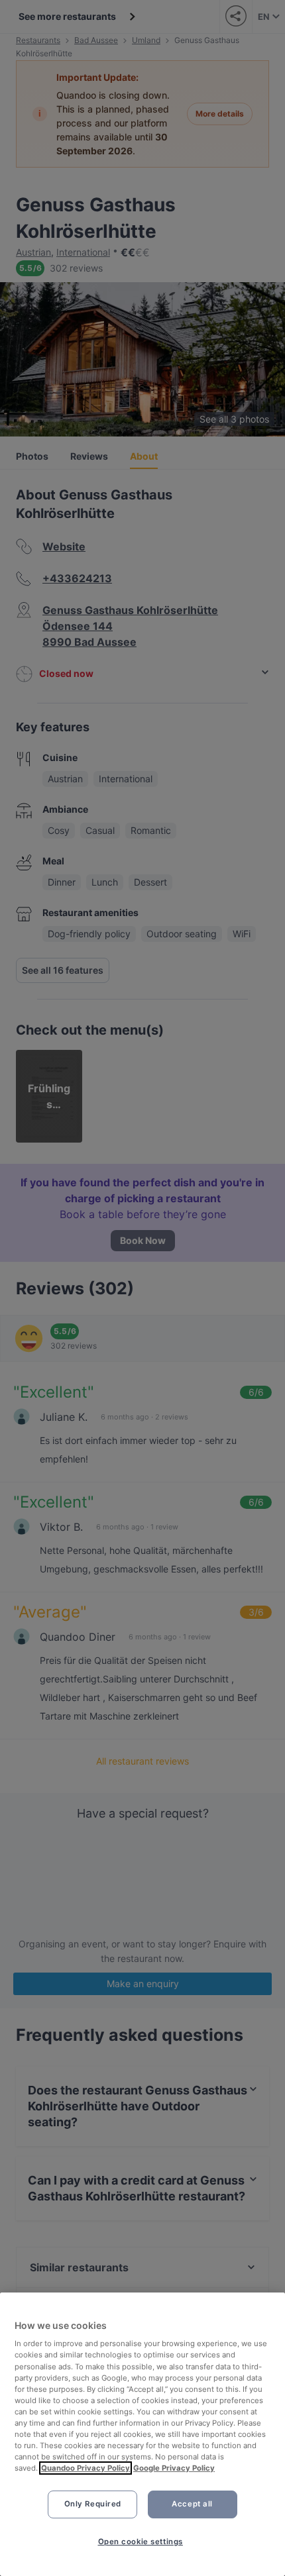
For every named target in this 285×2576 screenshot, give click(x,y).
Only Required (93, 2504)
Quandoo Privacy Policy (85, 2468)
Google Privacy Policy (174, 2468)
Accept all (192, 2504)
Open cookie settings (141, 2542)
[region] (142, 2434)
